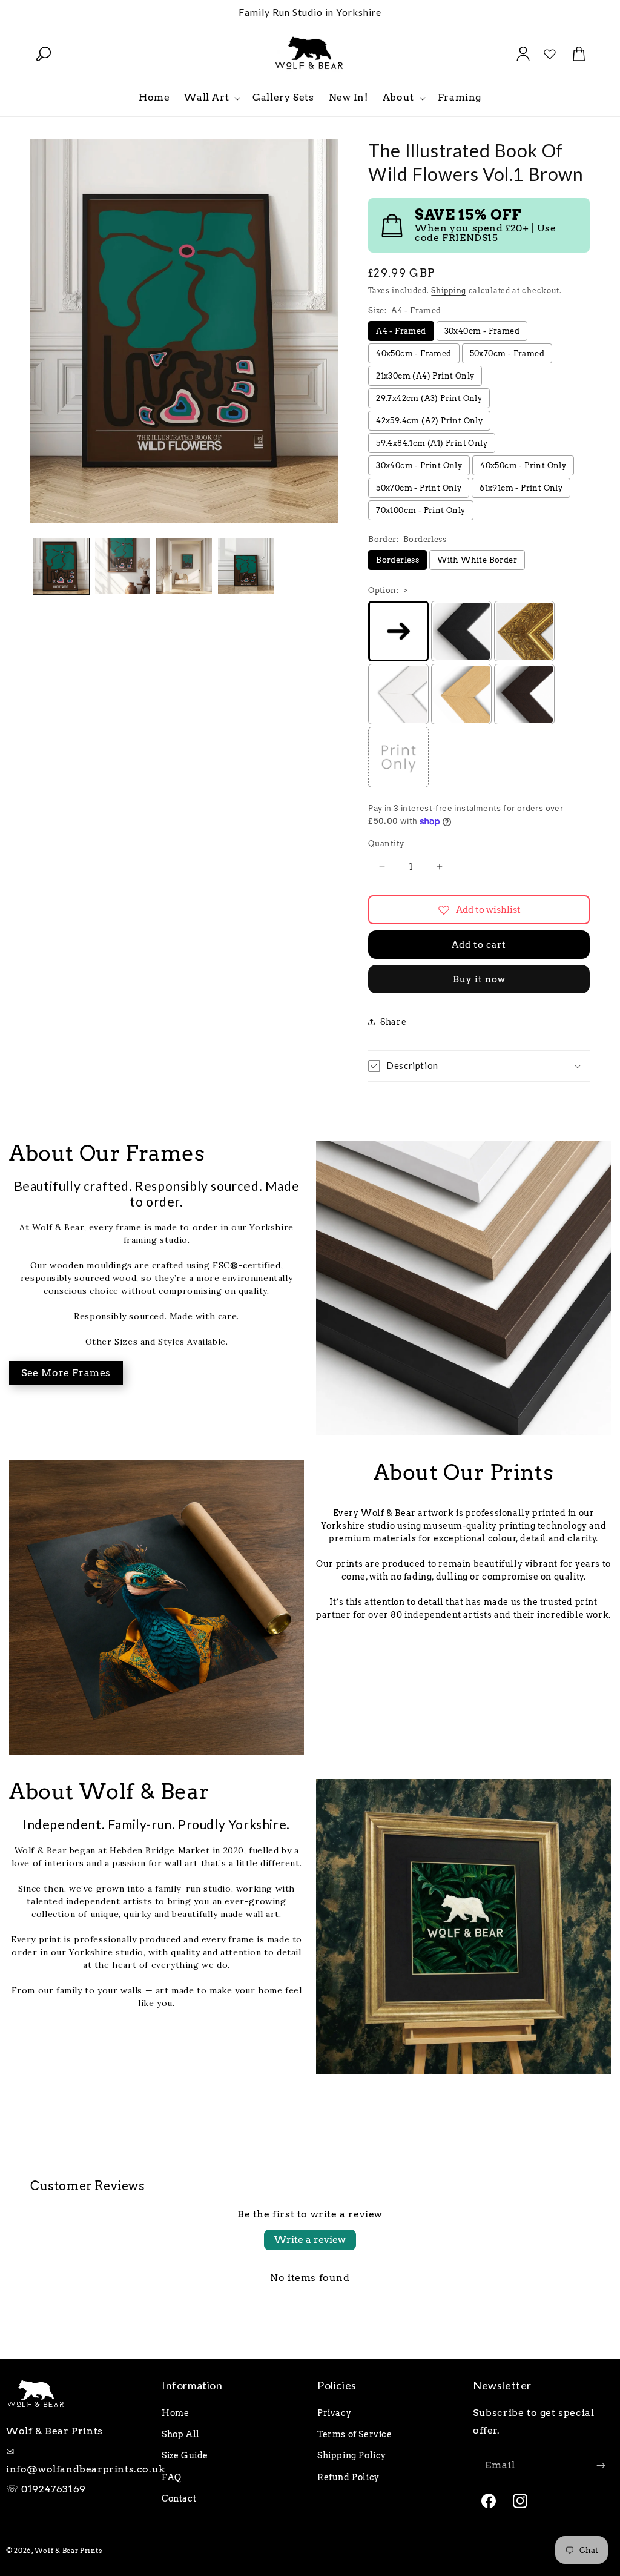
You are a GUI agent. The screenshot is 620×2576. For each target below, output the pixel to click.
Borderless (397, 560)
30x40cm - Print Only (419, 465)
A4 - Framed (401, 331)
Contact (179, 2498)
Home (175, 2413)
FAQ (172, 2477)
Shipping (449, 290)
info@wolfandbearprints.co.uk (86, 2469)
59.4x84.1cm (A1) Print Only (432, 443)
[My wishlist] (550, 54)
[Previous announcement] (35, 12)
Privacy (334, 2413)
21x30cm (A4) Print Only (425, 376)
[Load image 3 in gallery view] (184, 566)
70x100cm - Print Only (420, 510)
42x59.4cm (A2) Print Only (429, 421)
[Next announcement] (585, 12)
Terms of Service (355, 2434)
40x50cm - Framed (414, 353)
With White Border (477, 560)
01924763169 (54, 2489)
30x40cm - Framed (482, 331)
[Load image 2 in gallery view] (123, 566)
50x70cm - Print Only (419, 488)
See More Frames (66, 1373)
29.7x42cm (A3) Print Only (429, 398)
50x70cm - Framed (507, 353)
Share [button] (393, 1022)
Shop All (181, 2434)
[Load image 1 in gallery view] (61, 566)
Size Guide (185, 2455)
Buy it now (479, 979)
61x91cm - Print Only (521, 488)
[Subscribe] (601, 2465)
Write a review (310, 2240)
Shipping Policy (352, 2455)
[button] (44, 54)
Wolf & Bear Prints (68, 2551)
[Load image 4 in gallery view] (246, 566)
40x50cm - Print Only (523, 465)
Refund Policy (348, 2477)
